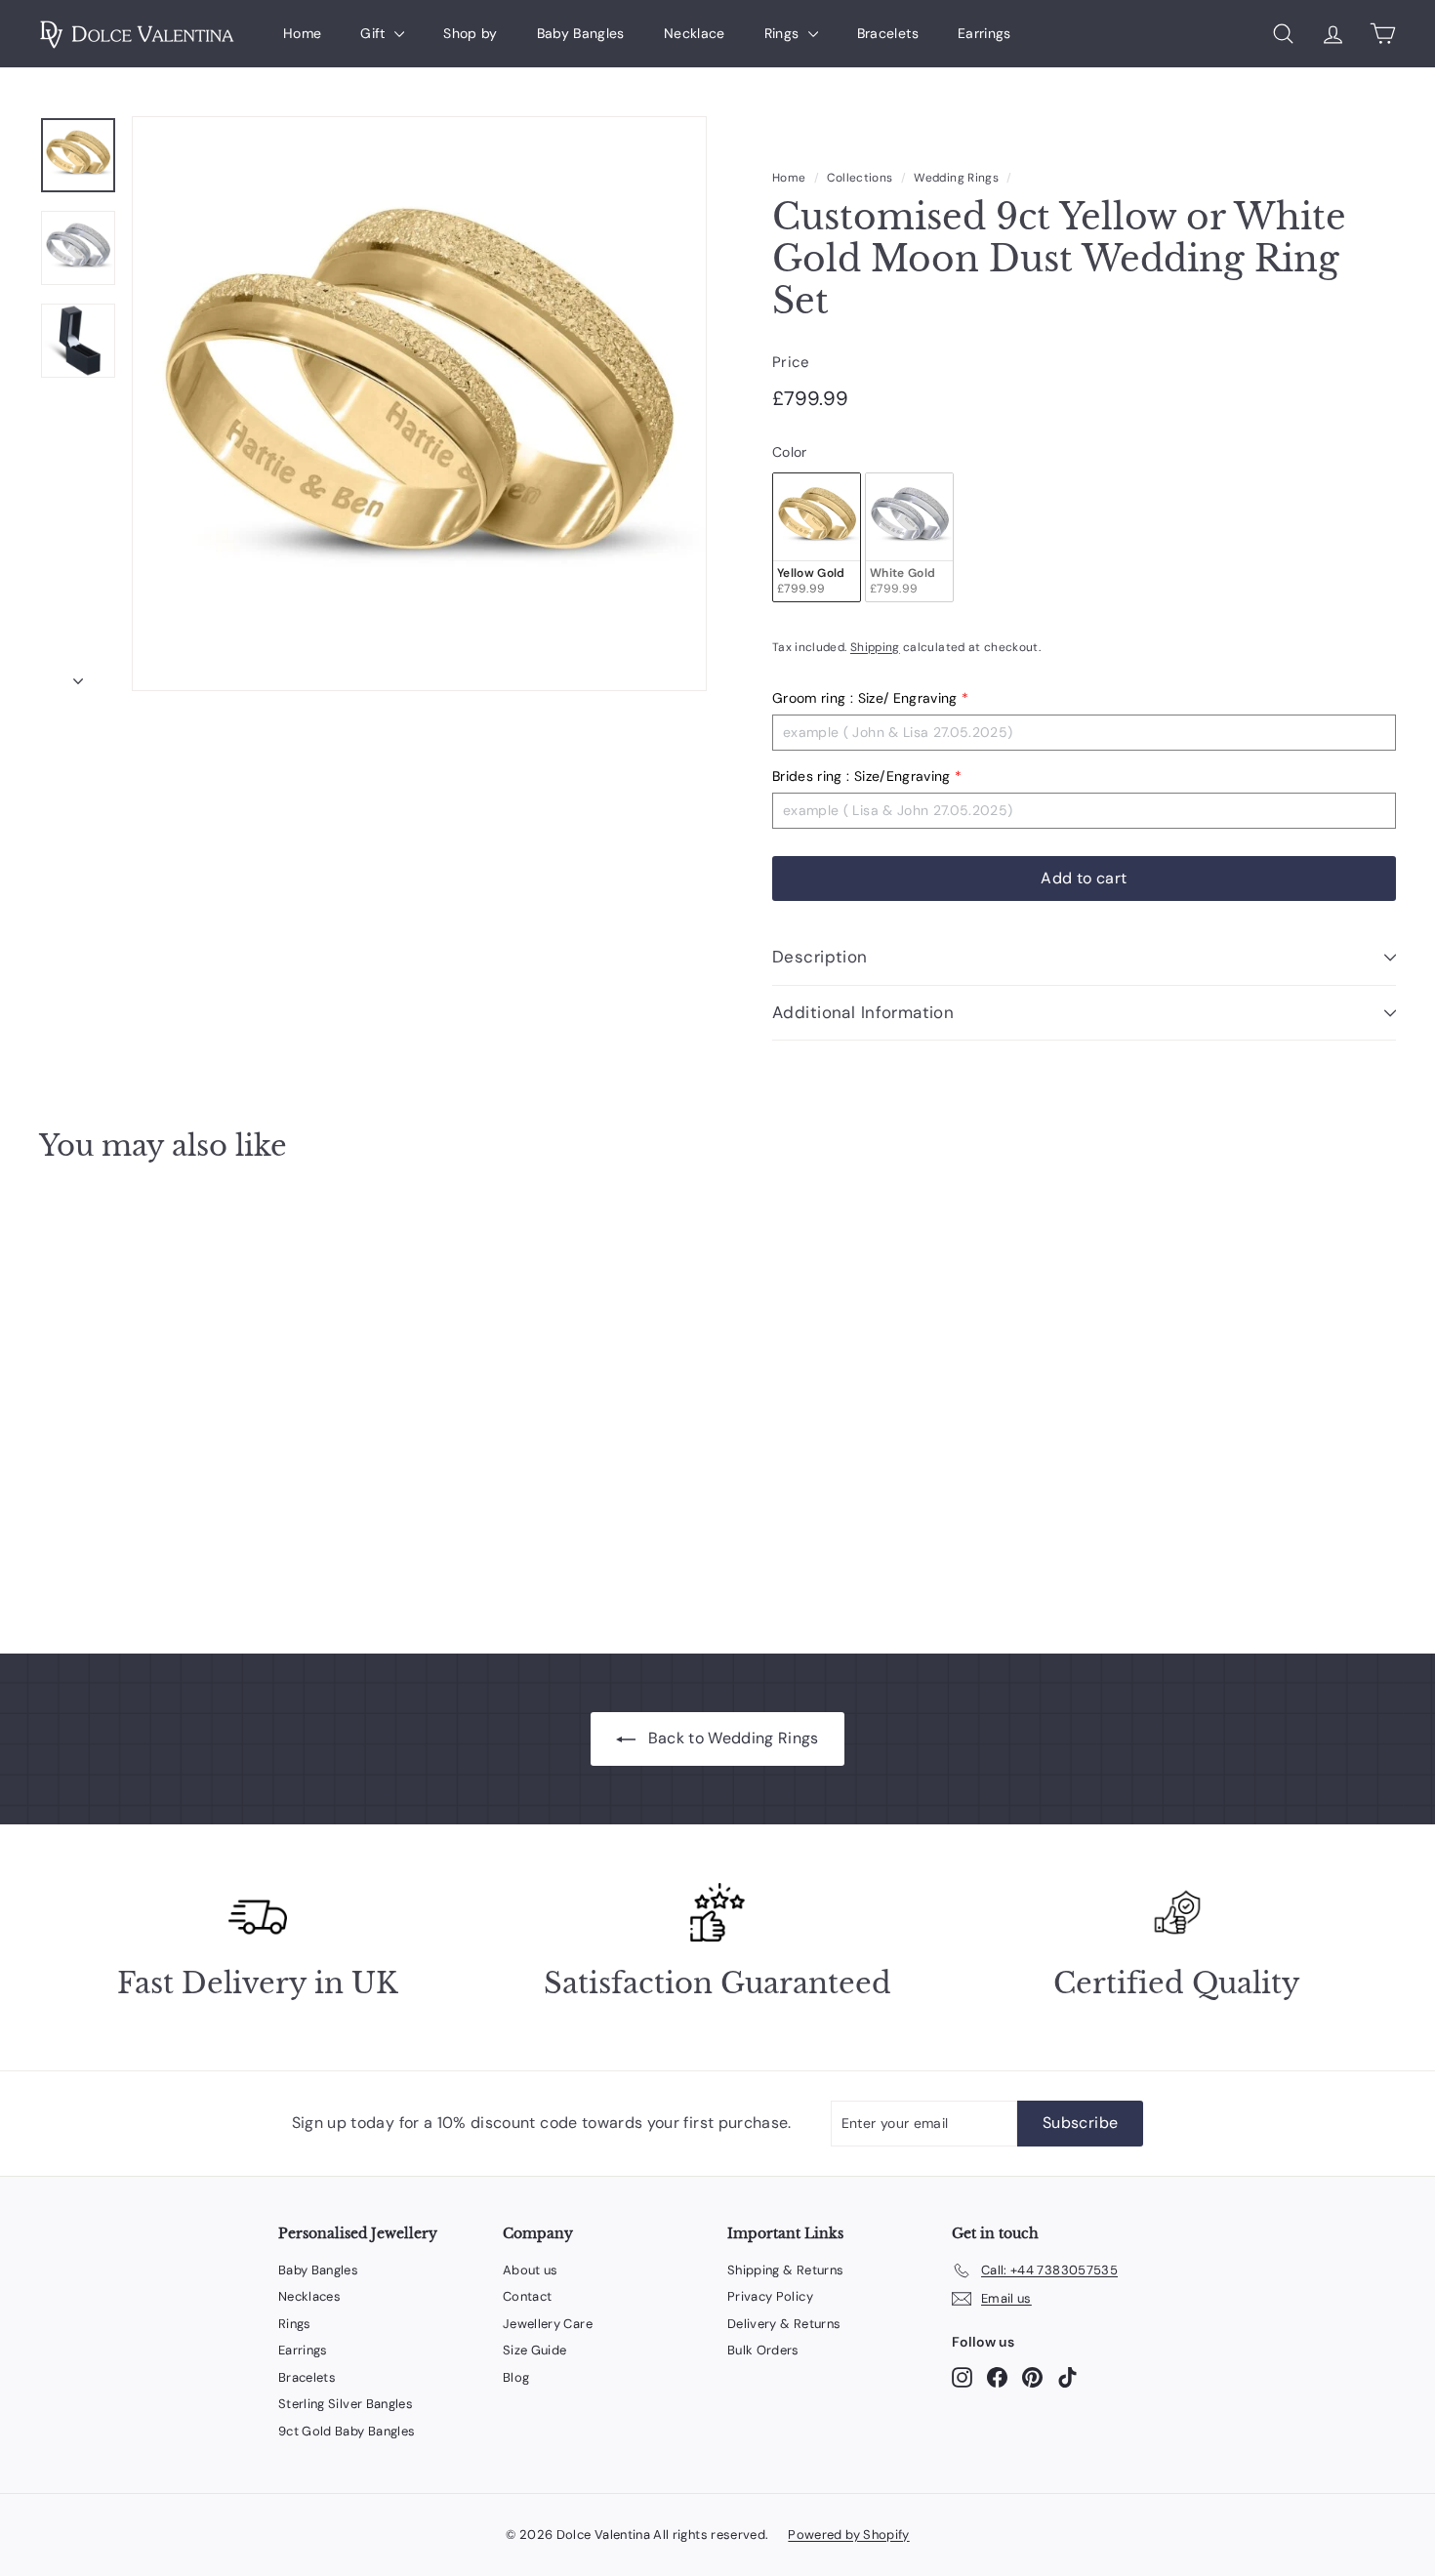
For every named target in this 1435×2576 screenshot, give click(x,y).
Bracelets (888, 33)
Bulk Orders (763, 2350)
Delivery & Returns (784, 2324)
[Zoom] (419, 404)
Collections (860, 178)
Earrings (984, 33)
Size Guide (535, 2350)
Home (302, 33)
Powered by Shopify (848, 2535)
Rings (784, 33)
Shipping (875, 647)
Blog (516, 2377)
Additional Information (863, 1012)
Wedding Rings (956, 178)
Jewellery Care (548, 2324)
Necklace (695, 33)
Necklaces (309, 2296)
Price (791, 362)
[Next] (78, 676)
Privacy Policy (770, 2296)
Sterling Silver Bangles (346, 2404)
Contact (527, 2296)
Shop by (470, 33)
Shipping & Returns (785, 2270)
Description (820, 957)
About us (531, 2270)
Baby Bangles (581, 33)
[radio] (817, 537)
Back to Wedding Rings (734, 1738)
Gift (375, 33)
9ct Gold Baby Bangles (347, 2431)
